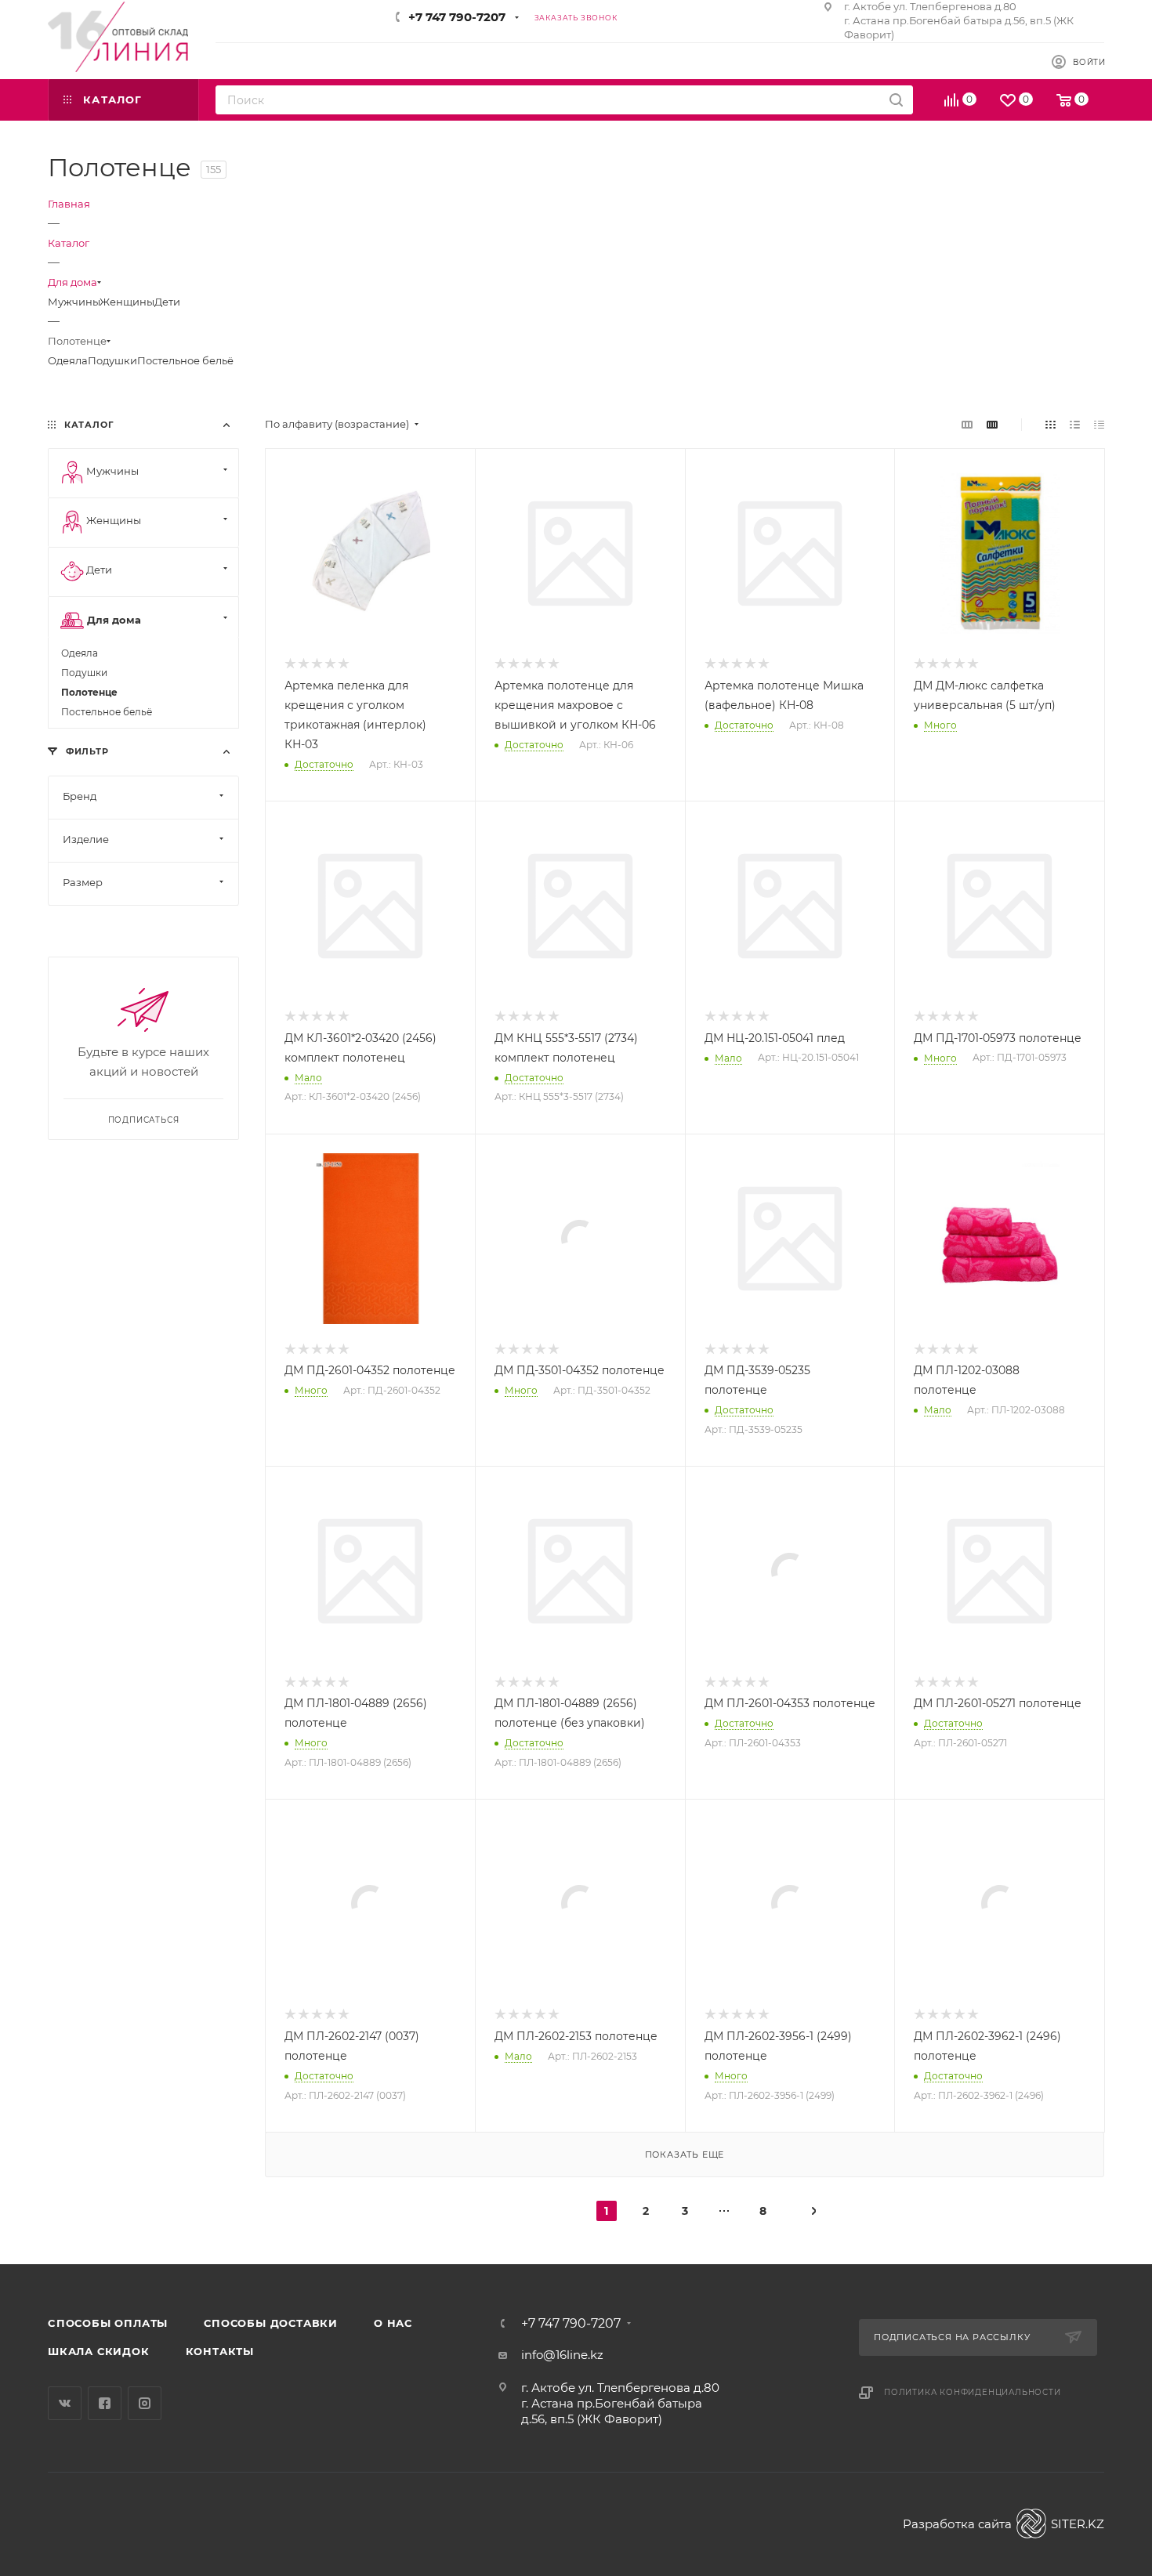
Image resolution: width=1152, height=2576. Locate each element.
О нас (393, 2323)
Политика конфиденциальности (973, 2392)
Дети (167, 302)
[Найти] (896, 100)
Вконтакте (65, 2403)
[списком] (1075, 424)
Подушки (112, 360)
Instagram (145, 2403)
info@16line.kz (562, 2355)
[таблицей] (1099, 424)
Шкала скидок (99, 2351)
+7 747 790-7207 (457, 17)
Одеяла (68, 360)
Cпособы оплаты (108, 2323)
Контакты (220, 2351)
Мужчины (74, 302)
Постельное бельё (185, 360)
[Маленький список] (967, 424)
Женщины (127, 302)
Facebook (105, 2403)
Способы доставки (271, 2323)
